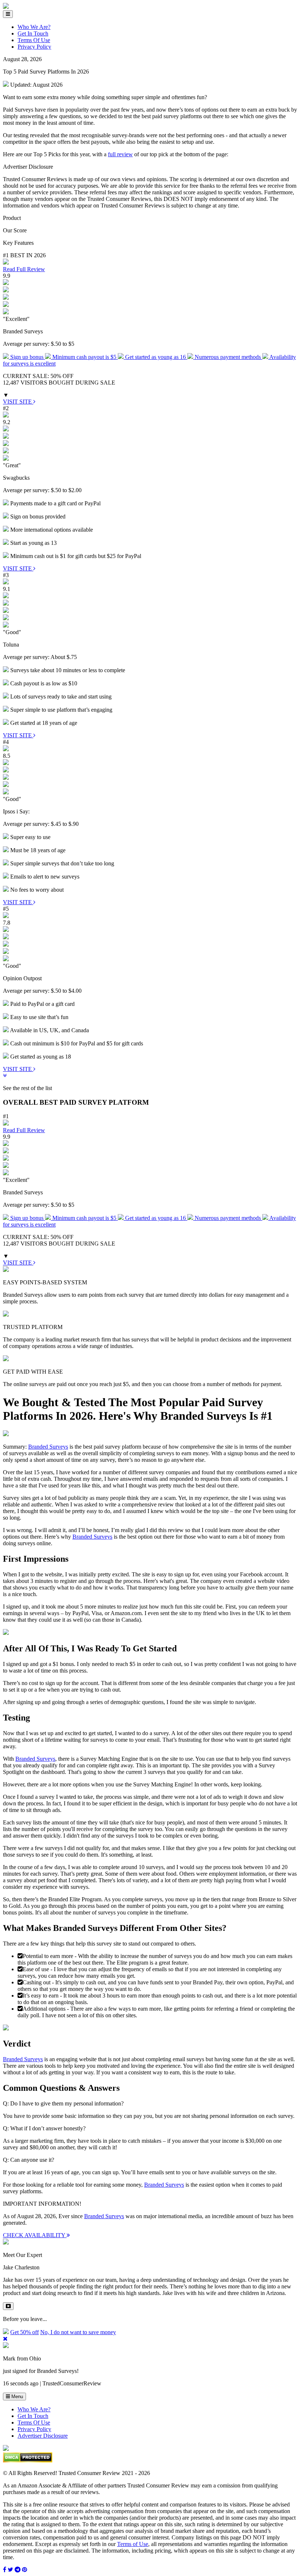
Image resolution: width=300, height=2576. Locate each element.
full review (120, 154)
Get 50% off (25, 2332)
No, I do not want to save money (78, 2332)
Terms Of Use (34, 40)
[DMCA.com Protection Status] (28, 2461)
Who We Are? (34, 27)
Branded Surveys (48, 1447)
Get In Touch (33, 33)
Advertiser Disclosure (43, 2436)
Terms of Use (133, 2544)
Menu (16, 2397)
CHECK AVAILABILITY (35, 2235)
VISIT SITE (18, 402)
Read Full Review (24, 269)
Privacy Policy (34, 47)
